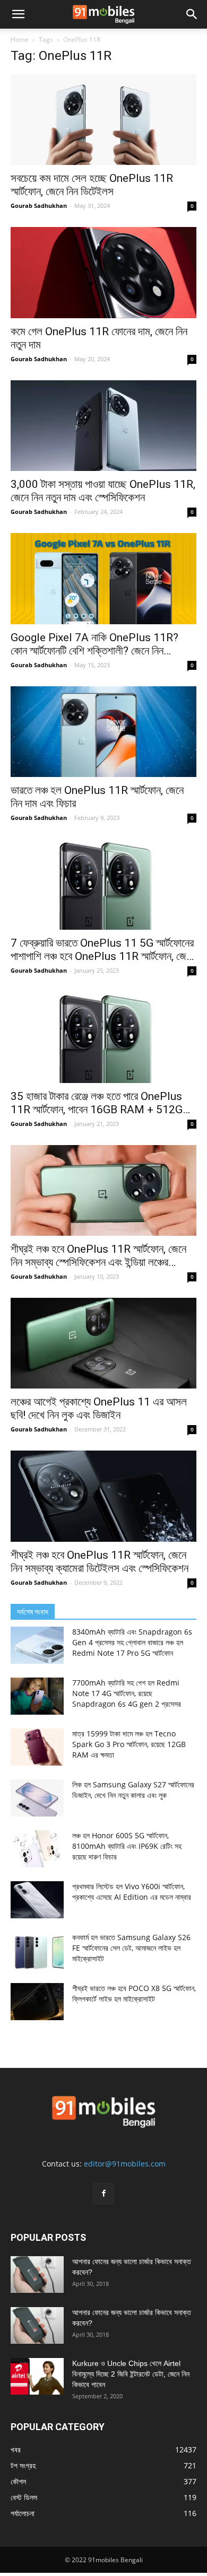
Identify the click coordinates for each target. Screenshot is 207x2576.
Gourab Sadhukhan (39, 206)
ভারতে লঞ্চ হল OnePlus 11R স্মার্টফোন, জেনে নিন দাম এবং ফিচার (97, 797)
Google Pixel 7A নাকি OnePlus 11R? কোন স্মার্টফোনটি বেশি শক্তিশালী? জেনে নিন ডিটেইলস (94, 644)
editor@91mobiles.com (125, 2164)
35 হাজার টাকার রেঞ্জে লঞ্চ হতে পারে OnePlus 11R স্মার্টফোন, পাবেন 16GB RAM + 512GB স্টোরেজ (100, 1103)
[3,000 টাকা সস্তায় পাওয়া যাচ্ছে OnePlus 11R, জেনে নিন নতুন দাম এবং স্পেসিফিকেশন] (103, 426)
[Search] (192, 14)
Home (20, 40)
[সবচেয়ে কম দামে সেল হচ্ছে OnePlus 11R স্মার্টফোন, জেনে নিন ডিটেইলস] (103, 120)
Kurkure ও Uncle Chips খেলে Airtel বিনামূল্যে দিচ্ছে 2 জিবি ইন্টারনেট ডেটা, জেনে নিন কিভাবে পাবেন (131, 2374)
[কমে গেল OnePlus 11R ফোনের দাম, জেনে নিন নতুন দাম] (103, 272)
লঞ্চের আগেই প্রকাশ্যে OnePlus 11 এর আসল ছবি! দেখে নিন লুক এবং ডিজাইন (99, 1408)
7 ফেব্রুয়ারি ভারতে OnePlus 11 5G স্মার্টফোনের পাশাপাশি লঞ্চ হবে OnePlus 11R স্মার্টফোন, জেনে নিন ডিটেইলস (102, 950)
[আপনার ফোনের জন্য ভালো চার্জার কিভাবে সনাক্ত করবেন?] (37, 2274)
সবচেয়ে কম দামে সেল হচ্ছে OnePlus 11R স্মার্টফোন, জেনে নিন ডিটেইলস (92, 185)
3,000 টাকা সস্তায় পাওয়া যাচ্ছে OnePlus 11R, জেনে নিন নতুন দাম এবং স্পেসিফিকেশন (103, 491)
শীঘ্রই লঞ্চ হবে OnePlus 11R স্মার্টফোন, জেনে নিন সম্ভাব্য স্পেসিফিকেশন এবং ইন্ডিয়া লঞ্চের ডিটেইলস (98, 1256)
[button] (18, 14)
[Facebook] (103, 2194)
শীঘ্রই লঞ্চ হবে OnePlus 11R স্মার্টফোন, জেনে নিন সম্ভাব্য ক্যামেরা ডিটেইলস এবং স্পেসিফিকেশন (102, 1562)
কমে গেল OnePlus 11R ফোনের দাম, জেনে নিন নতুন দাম (99, 338)
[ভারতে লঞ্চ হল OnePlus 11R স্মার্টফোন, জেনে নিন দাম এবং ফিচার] (103, 732)
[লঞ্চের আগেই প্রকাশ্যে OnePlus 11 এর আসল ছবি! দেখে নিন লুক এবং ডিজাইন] (103, 1343)
